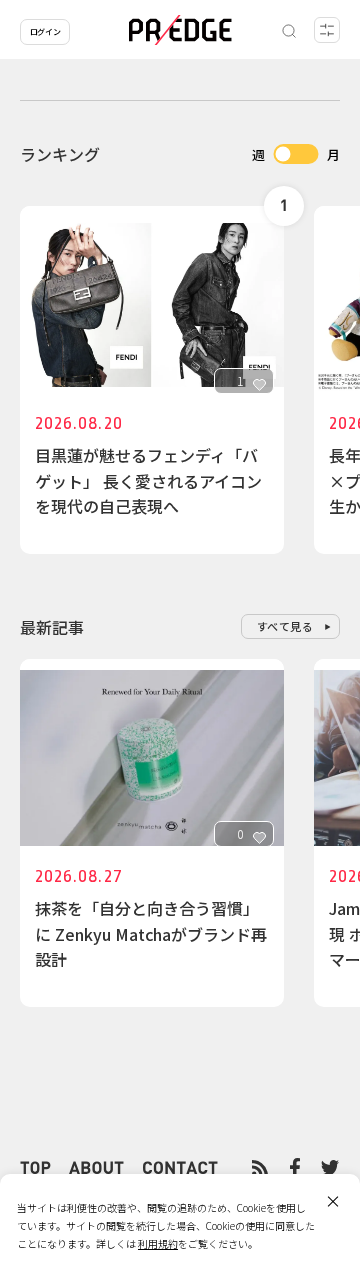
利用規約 (158, 1243)
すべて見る (285, 626)
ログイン (45, 31)
